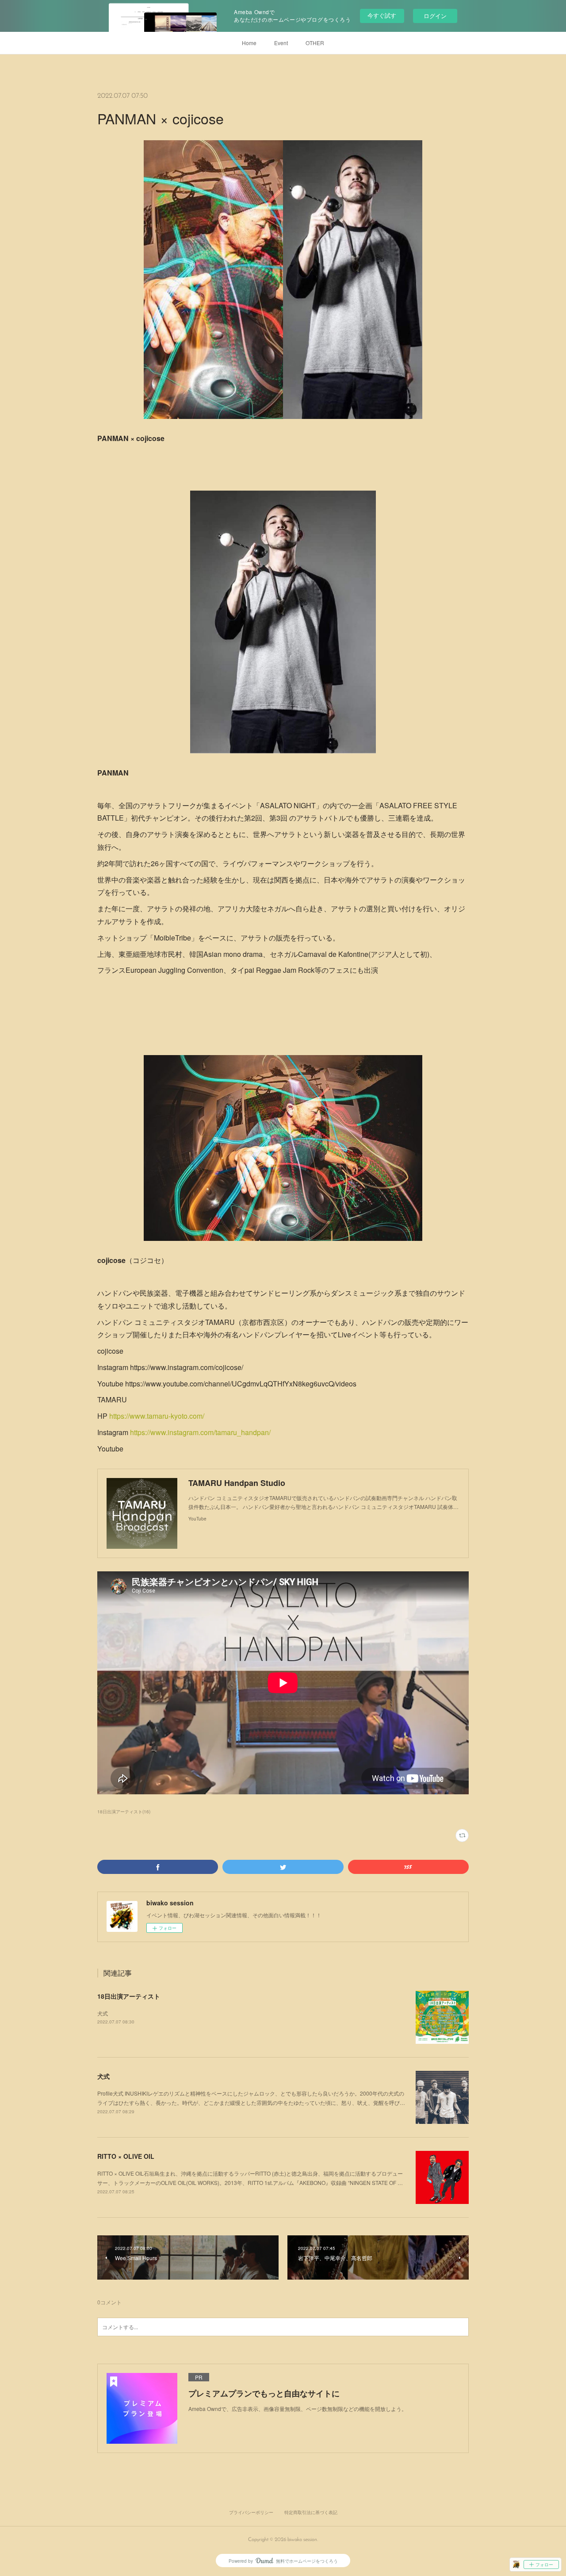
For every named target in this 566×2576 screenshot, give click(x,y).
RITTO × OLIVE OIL (126, 2156)
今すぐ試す (382, 15)
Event (281, 43)
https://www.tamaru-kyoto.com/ (157, 1416)
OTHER (315, 43)
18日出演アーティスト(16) (124, 1812)
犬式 (103, 2013)
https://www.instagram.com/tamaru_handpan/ (200, 1432)
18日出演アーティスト (129, 1996)
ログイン (435, 16)
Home (249, 43)
